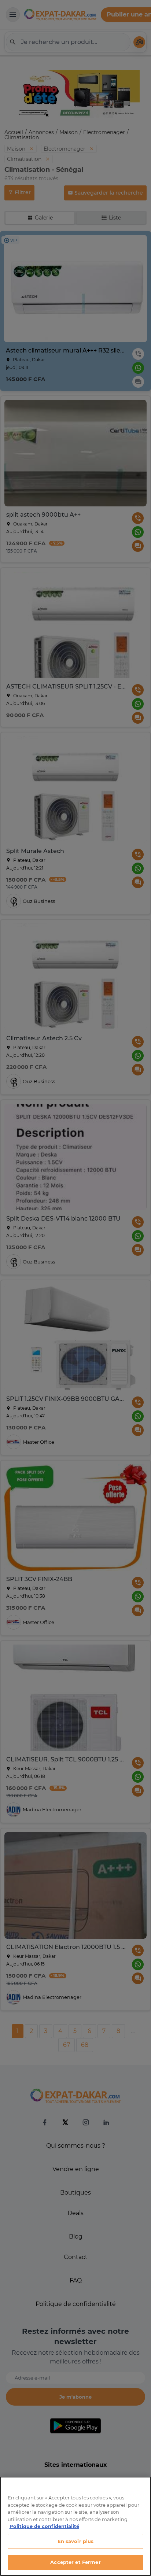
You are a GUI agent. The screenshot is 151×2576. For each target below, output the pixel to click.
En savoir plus (76, 2541)
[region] (75, 2526)
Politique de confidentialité (44, 2526)
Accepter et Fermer (75, 2562)
